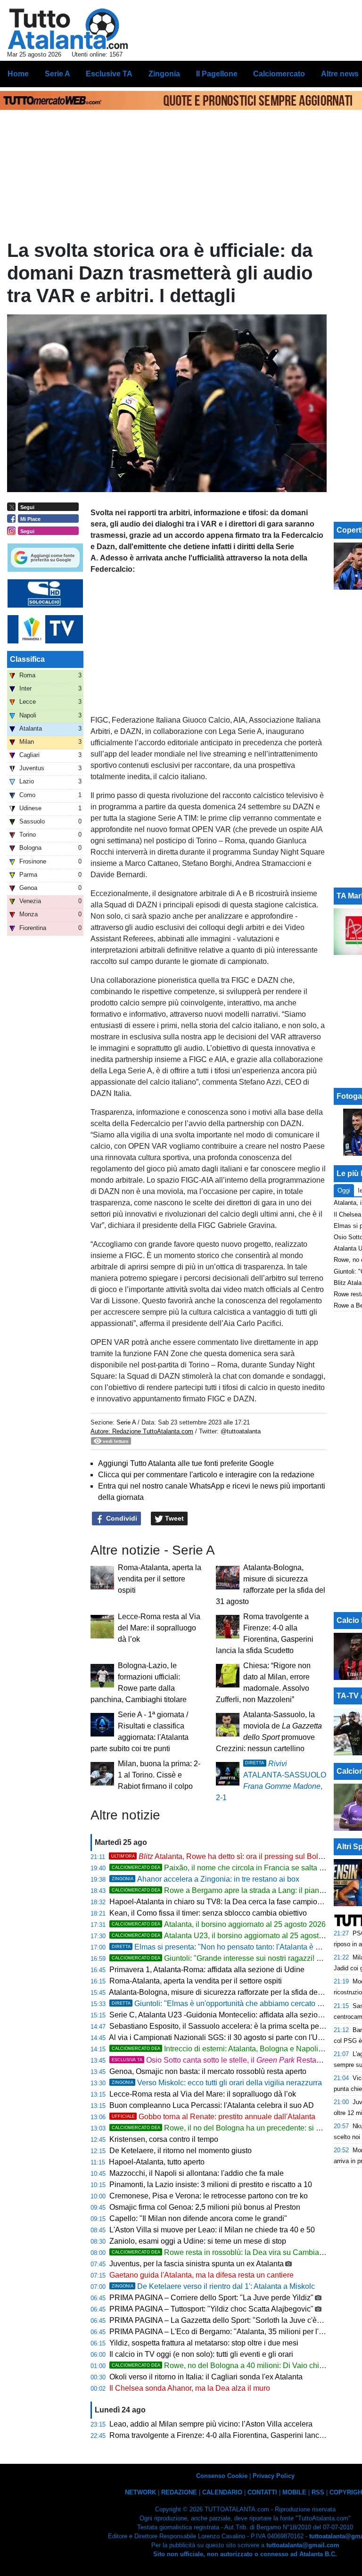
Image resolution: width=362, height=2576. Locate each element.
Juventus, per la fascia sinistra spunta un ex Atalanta (197, 2264)
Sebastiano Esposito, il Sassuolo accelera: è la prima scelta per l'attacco (230, 2026)
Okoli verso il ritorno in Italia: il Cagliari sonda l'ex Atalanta (206, 2377)
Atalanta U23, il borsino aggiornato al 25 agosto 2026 (227, 1936)
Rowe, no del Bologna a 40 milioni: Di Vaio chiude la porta (235, 2366)
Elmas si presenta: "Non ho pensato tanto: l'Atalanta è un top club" (233, 1947)
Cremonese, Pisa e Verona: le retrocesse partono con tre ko (209, 2196)
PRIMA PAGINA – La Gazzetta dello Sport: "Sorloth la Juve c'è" (214, 2320)
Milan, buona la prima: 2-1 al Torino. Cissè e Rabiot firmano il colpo (159, 1775)
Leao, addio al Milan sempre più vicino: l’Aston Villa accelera (211, 2424)
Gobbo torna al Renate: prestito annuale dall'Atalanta (214, 2117)
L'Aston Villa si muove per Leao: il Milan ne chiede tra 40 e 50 (212, 2230)
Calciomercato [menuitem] (279, 74)
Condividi (121, 1518)
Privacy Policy (274, 2476)
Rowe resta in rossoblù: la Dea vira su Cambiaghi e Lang (233, 2252)
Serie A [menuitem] (58, 74)
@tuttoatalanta (241, 1431)
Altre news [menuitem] (340, 74)
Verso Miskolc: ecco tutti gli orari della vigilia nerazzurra (217, 2083)
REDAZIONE (179, 2492)
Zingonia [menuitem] (164, 74)
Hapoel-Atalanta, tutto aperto (157, 2162)
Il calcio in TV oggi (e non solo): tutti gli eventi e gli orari (201, 2354)
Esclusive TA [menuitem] (109, 74)
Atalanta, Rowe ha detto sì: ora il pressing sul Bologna (223, 1856)
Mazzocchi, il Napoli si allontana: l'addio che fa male (197, 2173)
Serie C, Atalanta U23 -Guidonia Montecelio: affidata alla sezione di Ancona (235, 2015)
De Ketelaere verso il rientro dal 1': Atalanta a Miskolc (213, 2286)
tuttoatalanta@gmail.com (303, 2545)
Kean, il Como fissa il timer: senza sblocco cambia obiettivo (208, 1913)
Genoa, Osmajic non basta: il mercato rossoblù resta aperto (208, 2071)
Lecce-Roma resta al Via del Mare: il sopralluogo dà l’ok (159, 1628)
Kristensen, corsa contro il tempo (164, 2139)
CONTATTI (262, 2492)
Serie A (126, 1422)
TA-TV (349, 1696)
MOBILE (294, 2492)
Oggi (344, 1190)
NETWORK (140, 2492)
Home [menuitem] (18, 74)
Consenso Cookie (222, 2476)
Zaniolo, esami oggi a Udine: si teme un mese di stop (198, 2241)
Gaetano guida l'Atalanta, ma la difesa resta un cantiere (202, 2275)
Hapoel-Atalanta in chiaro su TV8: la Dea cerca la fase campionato (221, 1902)
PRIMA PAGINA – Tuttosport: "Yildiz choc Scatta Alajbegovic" (211, 2309)
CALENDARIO (222, 2492)
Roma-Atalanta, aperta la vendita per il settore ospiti (160, 1579)
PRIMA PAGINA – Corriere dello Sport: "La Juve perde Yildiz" (211, 2298)
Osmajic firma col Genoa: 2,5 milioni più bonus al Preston (205, 2207)
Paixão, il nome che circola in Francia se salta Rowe (225, 1868)
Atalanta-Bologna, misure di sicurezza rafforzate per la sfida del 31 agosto (232, 1992)
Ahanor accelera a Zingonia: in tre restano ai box (206, 1879)
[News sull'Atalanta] (68, 29)
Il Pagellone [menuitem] (217, 74)
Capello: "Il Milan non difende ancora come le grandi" (198, 2218)
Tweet (173, 1518)
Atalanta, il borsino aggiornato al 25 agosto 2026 (219, 1924)
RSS (318, 2492)
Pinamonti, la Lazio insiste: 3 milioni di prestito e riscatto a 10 (211, 2185)
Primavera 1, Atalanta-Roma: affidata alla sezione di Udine (207, 1970)
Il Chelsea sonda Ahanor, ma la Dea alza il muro (190, 2388)
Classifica (27, 659)
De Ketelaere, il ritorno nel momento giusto (181, 2151)
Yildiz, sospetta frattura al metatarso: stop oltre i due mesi (204, 2343)
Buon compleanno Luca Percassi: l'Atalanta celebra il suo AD (212, 2105)
